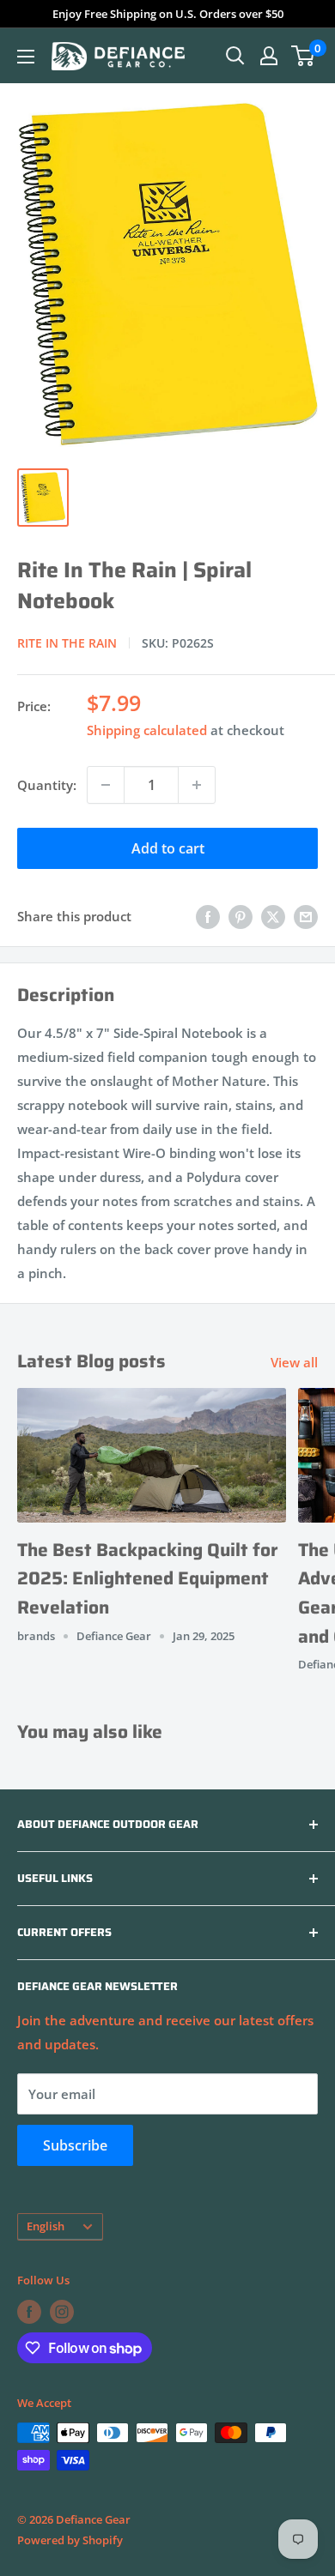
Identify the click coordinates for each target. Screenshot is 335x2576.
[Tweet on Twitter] (273, 916)
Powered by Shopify (70, 2540)
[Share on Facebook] (208, 916)
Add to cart (168, 848)
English (46, 2226)
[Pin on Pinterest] (241, 916)
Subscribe (75, 2145)
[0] (304, 56)
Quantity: (47, 785)
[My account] (269, 56)
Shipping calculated (147, 730)
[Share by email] (306, 916)
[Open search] (235, 56)
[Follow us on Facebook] (29, 2312)
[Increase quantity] (197, 785)
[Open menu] (26, 57)
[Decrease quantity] (106, 785)
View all (294, 1362)
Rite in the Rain (67, 643)
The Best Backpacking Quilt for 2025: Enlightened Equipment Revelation (148, 1578)
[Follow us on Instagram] (62, 2312)
